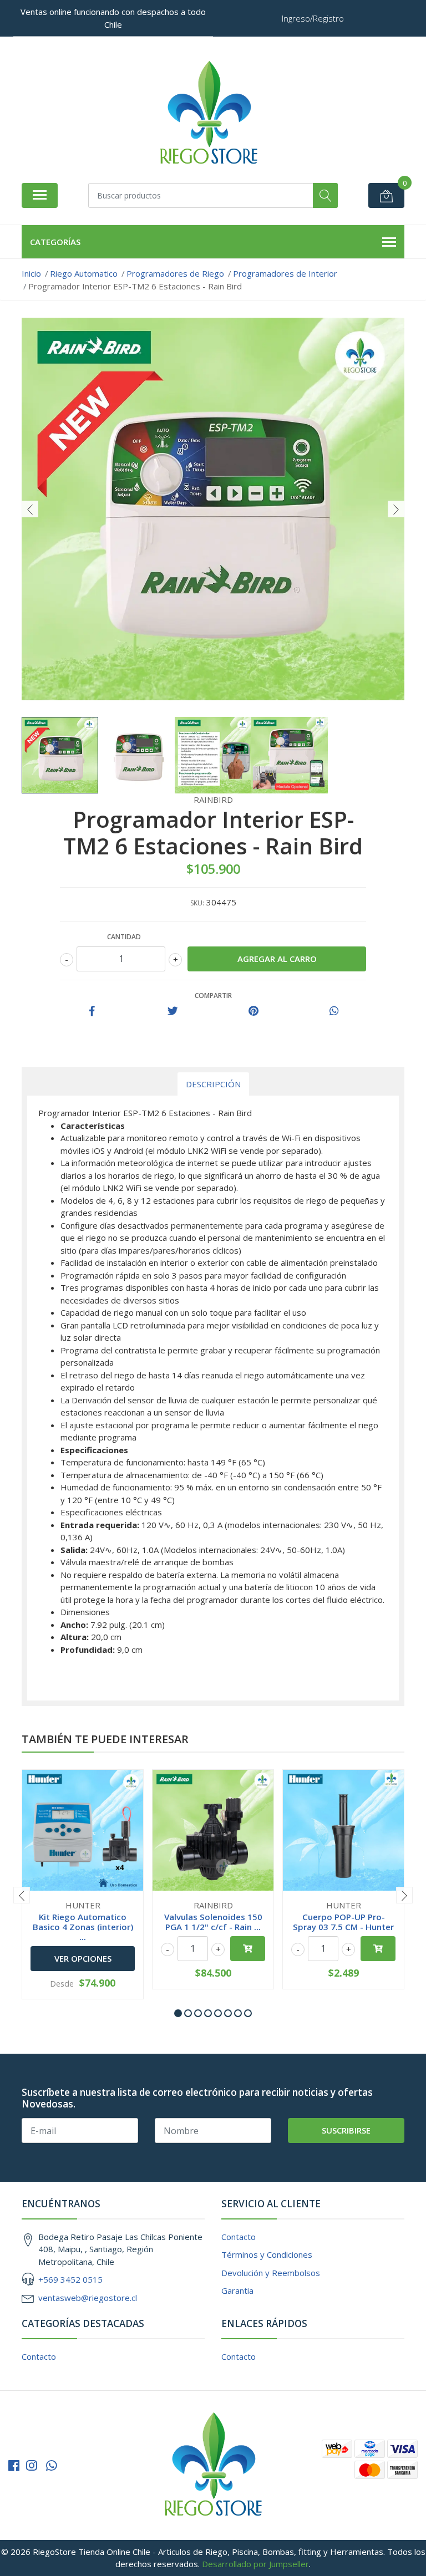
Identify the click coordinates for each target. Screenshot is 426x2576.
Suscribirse (346, 2130)
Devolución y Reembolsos (271, 2273)
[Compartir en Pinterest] (253, 1011)
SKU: (197, 903)
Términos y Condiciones (267, 2254)
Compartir (213, 996)
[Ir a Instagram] (32, 2465)
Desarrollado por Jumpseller (255, 2564)
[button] (178, 2013)
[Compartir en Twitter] (173, 1011)
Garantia (237, 2290)
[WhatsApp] (52, 2465)
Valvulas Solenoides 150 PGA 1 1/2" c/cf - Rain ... (213, 1922)
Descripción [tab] (213, 1084)
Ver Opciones (83, 1958)
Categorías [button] (55, 242)
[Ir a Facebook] (14, 2465)
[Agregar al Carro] (248, 1949)
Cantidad (124, 937)
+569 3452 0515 (70, 2279)
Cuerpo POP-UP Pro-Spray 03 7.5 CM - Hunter (343, 1922)
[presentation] (30, 509)
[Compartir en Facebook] (92, 1011)
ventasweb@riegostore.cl (88, 2298)
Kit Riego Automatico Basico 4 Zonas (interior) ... (83, 1927)
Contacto (239, 2237)
